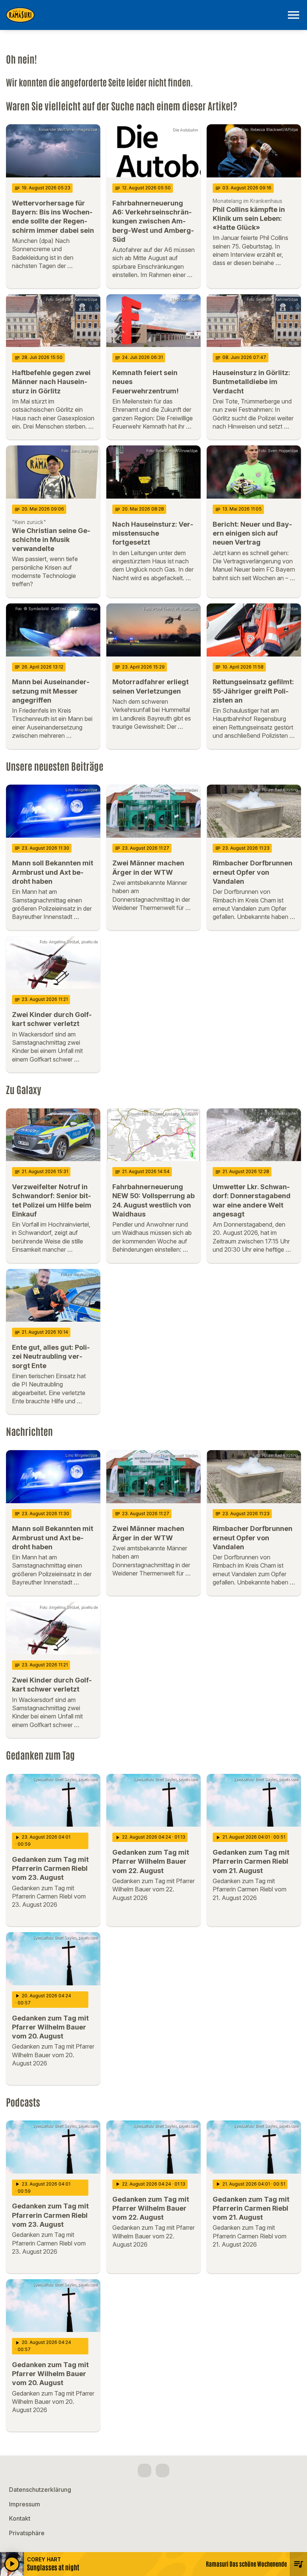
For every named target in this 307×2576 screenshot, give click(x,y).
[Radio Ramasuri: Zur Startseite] (145, 15)
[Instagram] (162, 2470)
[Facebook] (145, 2470)
